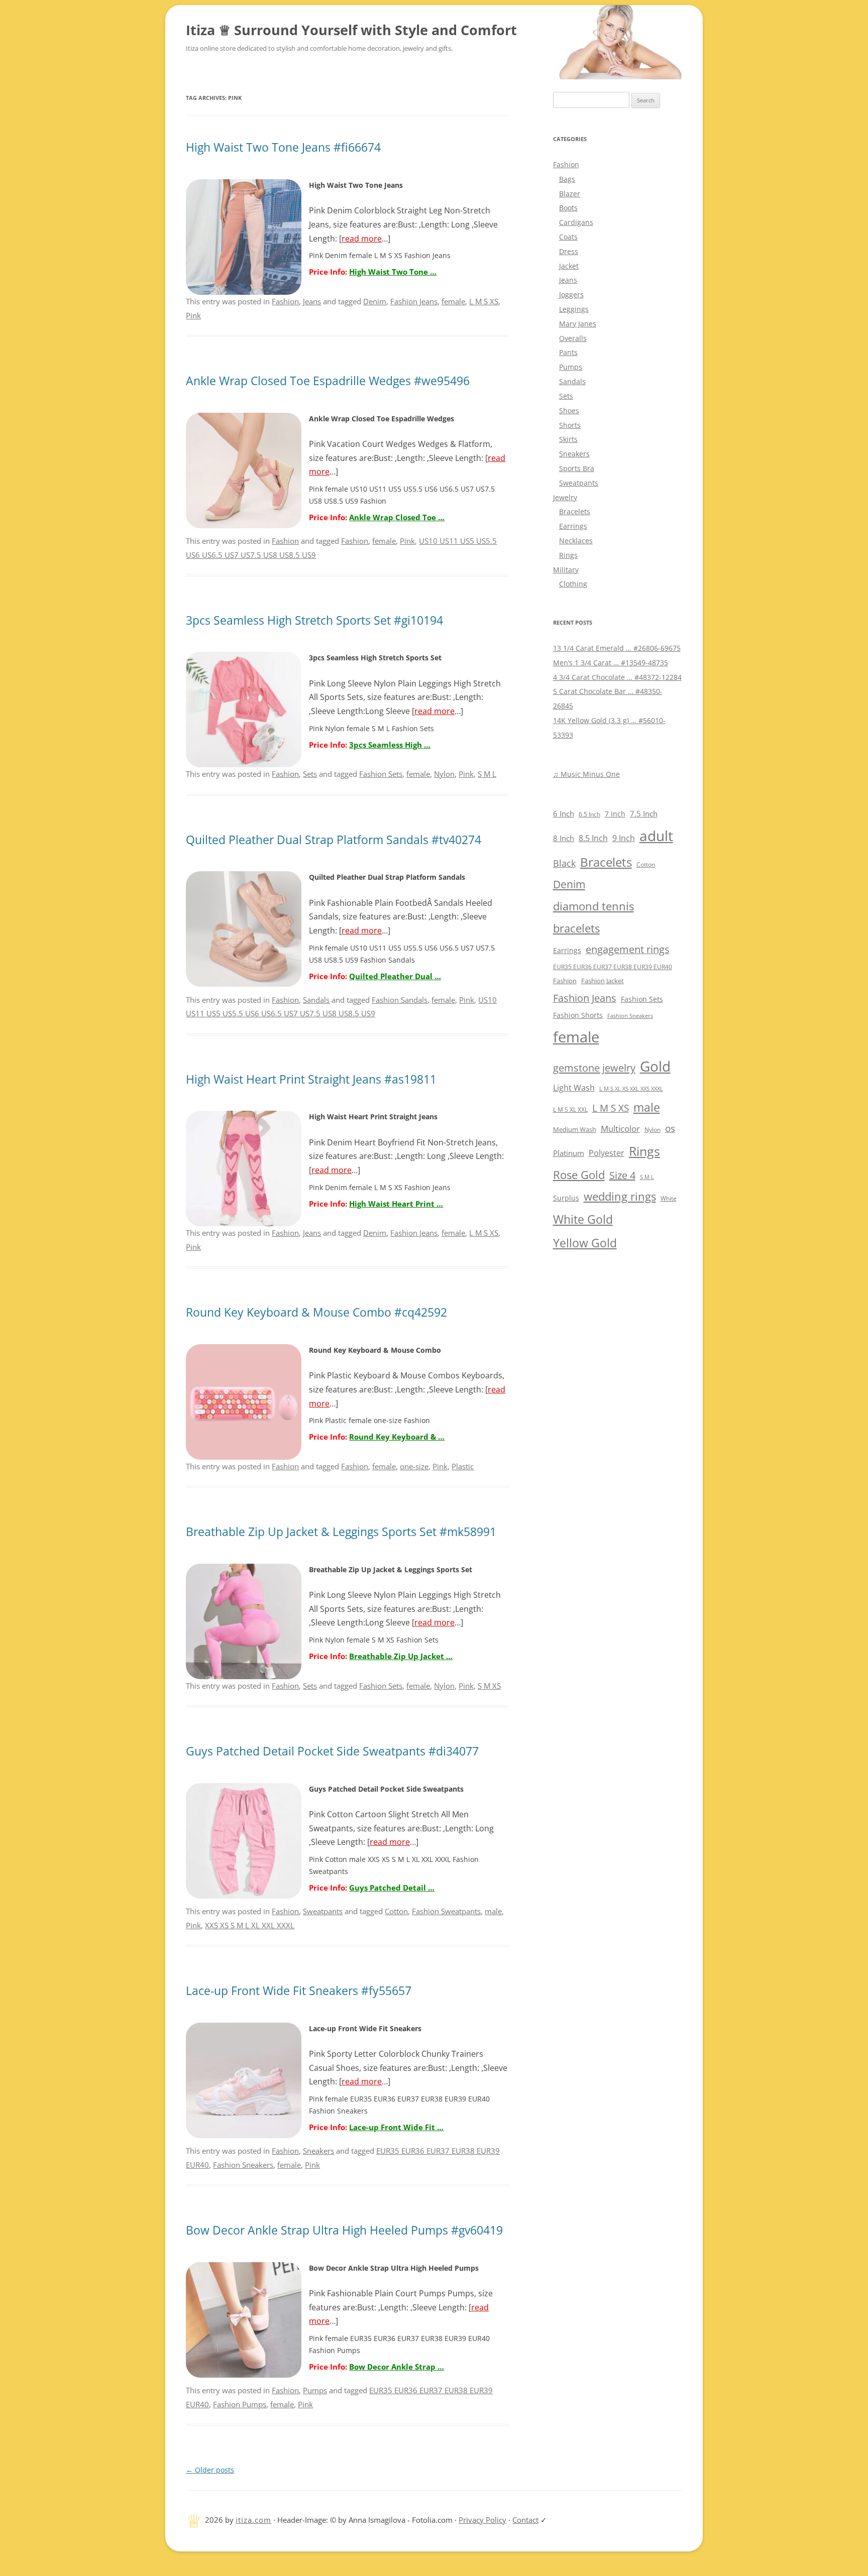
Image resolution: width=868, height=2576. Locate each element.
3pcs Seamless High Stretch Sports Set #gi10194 (314, 620)
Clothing (573, 584)
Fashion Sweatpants (446, 1911)
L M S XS (484, 301)
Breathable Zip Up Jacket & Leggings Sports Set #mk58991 (341, 1532)
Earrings (573, 526)
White (669, 1198)
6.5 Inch (589, 814)
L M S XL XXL (570, 1109)
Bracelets (575, 511)
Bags (567, 179)
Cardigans (576, 222)
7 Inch (615, 814)
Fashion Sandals (400, 1000)
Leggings (574, 309)
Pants (568, 352)
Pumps (315, 2390)
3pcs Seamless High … (390, 745)
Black (564, 863)
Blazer (570, 194)
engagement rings (628, 949)
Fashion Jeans (414, 301)
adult (656, 836)
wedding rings (620, 1196)
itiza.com (253, 2520)
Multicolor (620, 1129)
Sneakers (318, 2151)
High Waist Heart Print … (396, 1204)
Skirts (568, 439)
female (453, 301)
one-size (414, 1466)
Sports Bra (577, 468)
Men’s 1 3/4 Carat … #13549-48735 (611, 663)
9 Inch (624, 838)
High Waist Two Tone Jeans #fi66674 (283, 147)
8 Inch (564, 838)
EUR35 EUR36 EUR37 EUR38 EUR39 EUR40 (613, 967)
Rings (568, 555)
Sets (310, 774)
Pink (193, 315)
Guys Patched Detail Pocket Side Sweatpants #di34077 (332, 1751)
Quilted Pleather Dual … (395, 976)
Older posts (210, 2470)
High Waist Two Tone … (393, 272)
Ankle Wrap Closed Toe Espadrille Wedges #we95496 (328, 381)
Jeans (312, 301)
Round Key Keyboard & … (397, 1437)
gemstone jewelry (594, 1068)
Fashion (285, 301)
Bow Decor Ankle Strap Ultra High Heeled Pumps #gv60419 (344, 2230)
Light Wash (574, 1088)
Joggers (571, 295)
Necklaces (576, 541)
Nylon (444, 774)
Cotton (396, 1911)
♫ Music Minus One (586, 774)
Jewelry (565, 497)
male (493, 1911)
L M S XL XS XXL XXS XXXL (631, 1088)
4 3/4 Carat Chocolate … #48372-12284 (617, 677)
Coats (568, 237)
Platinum (569, 1153)
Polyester (607, 1153)
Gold (655, 1066)
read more (362, 239)
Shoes (569, 411)
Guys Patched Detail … (392, 1888)
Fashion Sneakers (243, 2165)
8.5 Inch (593, 838)
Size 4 (622, 1175)
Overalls (573, 338)
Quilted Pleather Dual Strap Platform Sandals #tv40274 (334, 840)
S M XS (489, 1686)
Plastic (463, 1466)
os (670, 1128)
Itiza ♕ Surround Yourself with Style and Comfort (351, 30)
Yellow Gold (585, 1243)
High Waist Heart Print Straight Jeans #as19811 (311, 1079)
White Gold (583, 1219)
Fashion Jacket (603, 981)
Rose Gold (579, 1175)
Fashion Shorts (578, 1015)
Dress (569, 251)
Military (566, 570)
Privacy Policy (482, 2520)
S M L (487, 774)
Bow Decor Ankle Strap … (397, 2367)
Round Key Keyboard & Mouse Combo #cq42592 (316, 1312)
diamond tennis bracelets (593, 917)
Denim (375, 301)
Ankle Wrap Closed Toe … (397, 517)
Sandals (316, 1000)
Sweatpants (323, 1911)
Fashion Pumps (240, 2404)
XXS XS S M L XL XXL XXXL (250, 1925)
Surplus (566, 1198)
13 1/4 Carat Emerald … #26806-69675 (617, 648)
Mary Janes (578, 324)
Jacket (569, 266)
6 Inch (564, 813)
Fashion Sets (381, 774)
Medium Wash (575, 1129)
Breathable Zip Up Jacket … (401, 1656)
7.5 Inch (644, 813)
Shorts (570, 425)
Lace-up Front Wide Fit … (396, 2127)
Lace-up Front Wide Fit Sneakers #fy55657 (299, 1991)
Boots (568, 208)
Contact (525, 2520)
